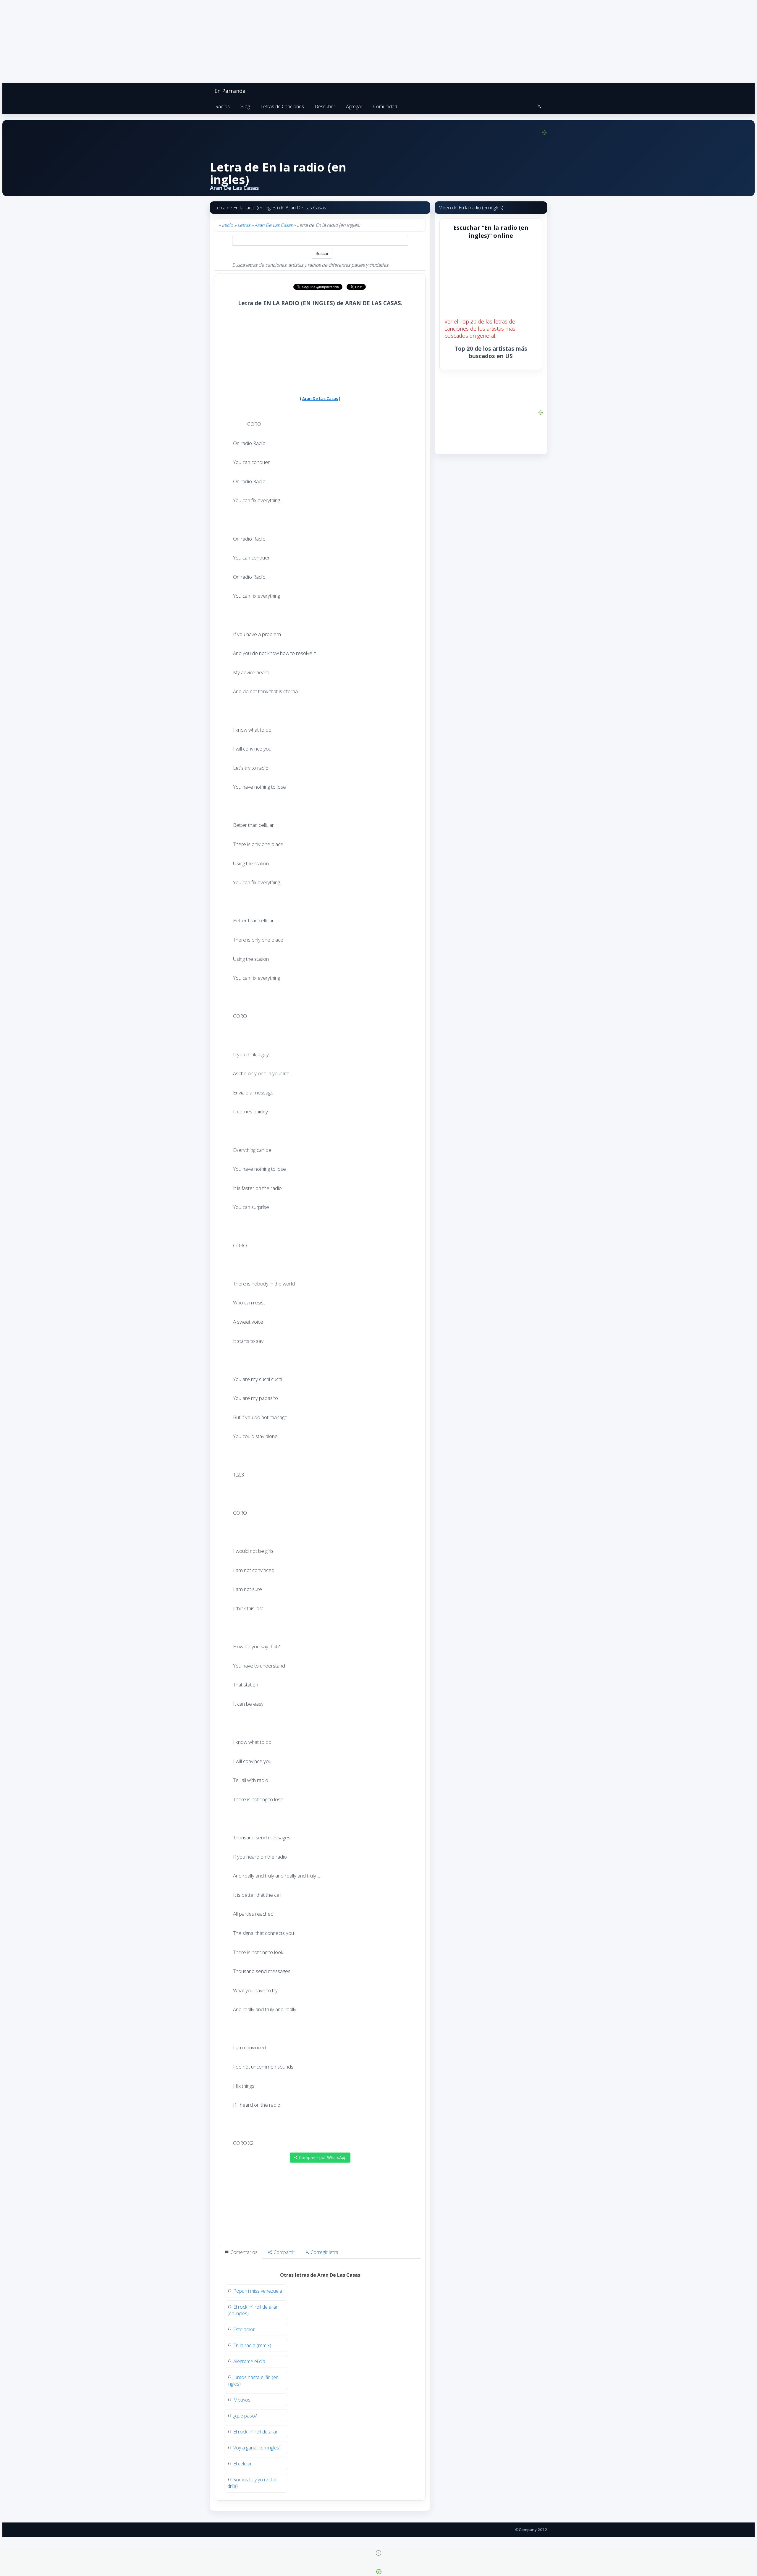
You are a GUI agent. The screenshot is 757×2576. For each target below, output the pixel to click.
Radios (223, 106)
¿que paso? (245, 2416)
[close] (378, 2553)
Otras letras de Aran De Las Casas (320, 2275)
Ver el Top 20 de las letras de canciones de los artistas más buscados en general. (480, 329)
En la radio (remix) (252, 2345)
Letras (244, 225)
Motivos (242, 2400)
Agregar (354, 106)
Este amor (244, 2329)
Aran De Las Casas (274, 225)
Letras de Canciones (282, 106)
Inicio (227, 225)
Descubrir (325, 106)
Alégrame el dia (249, 2361)
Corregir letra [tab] (324, 2252)
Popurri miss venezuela (258, 2291)
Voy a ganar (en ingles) (257, 2448)
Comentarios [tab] (243, 2252)
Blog (245, 106)
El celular (243, 2464)
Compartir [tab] (283, 2252)
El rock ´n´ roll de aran (256, 2432)
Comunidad (385, 106)
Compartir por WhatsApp (322, 2157)
